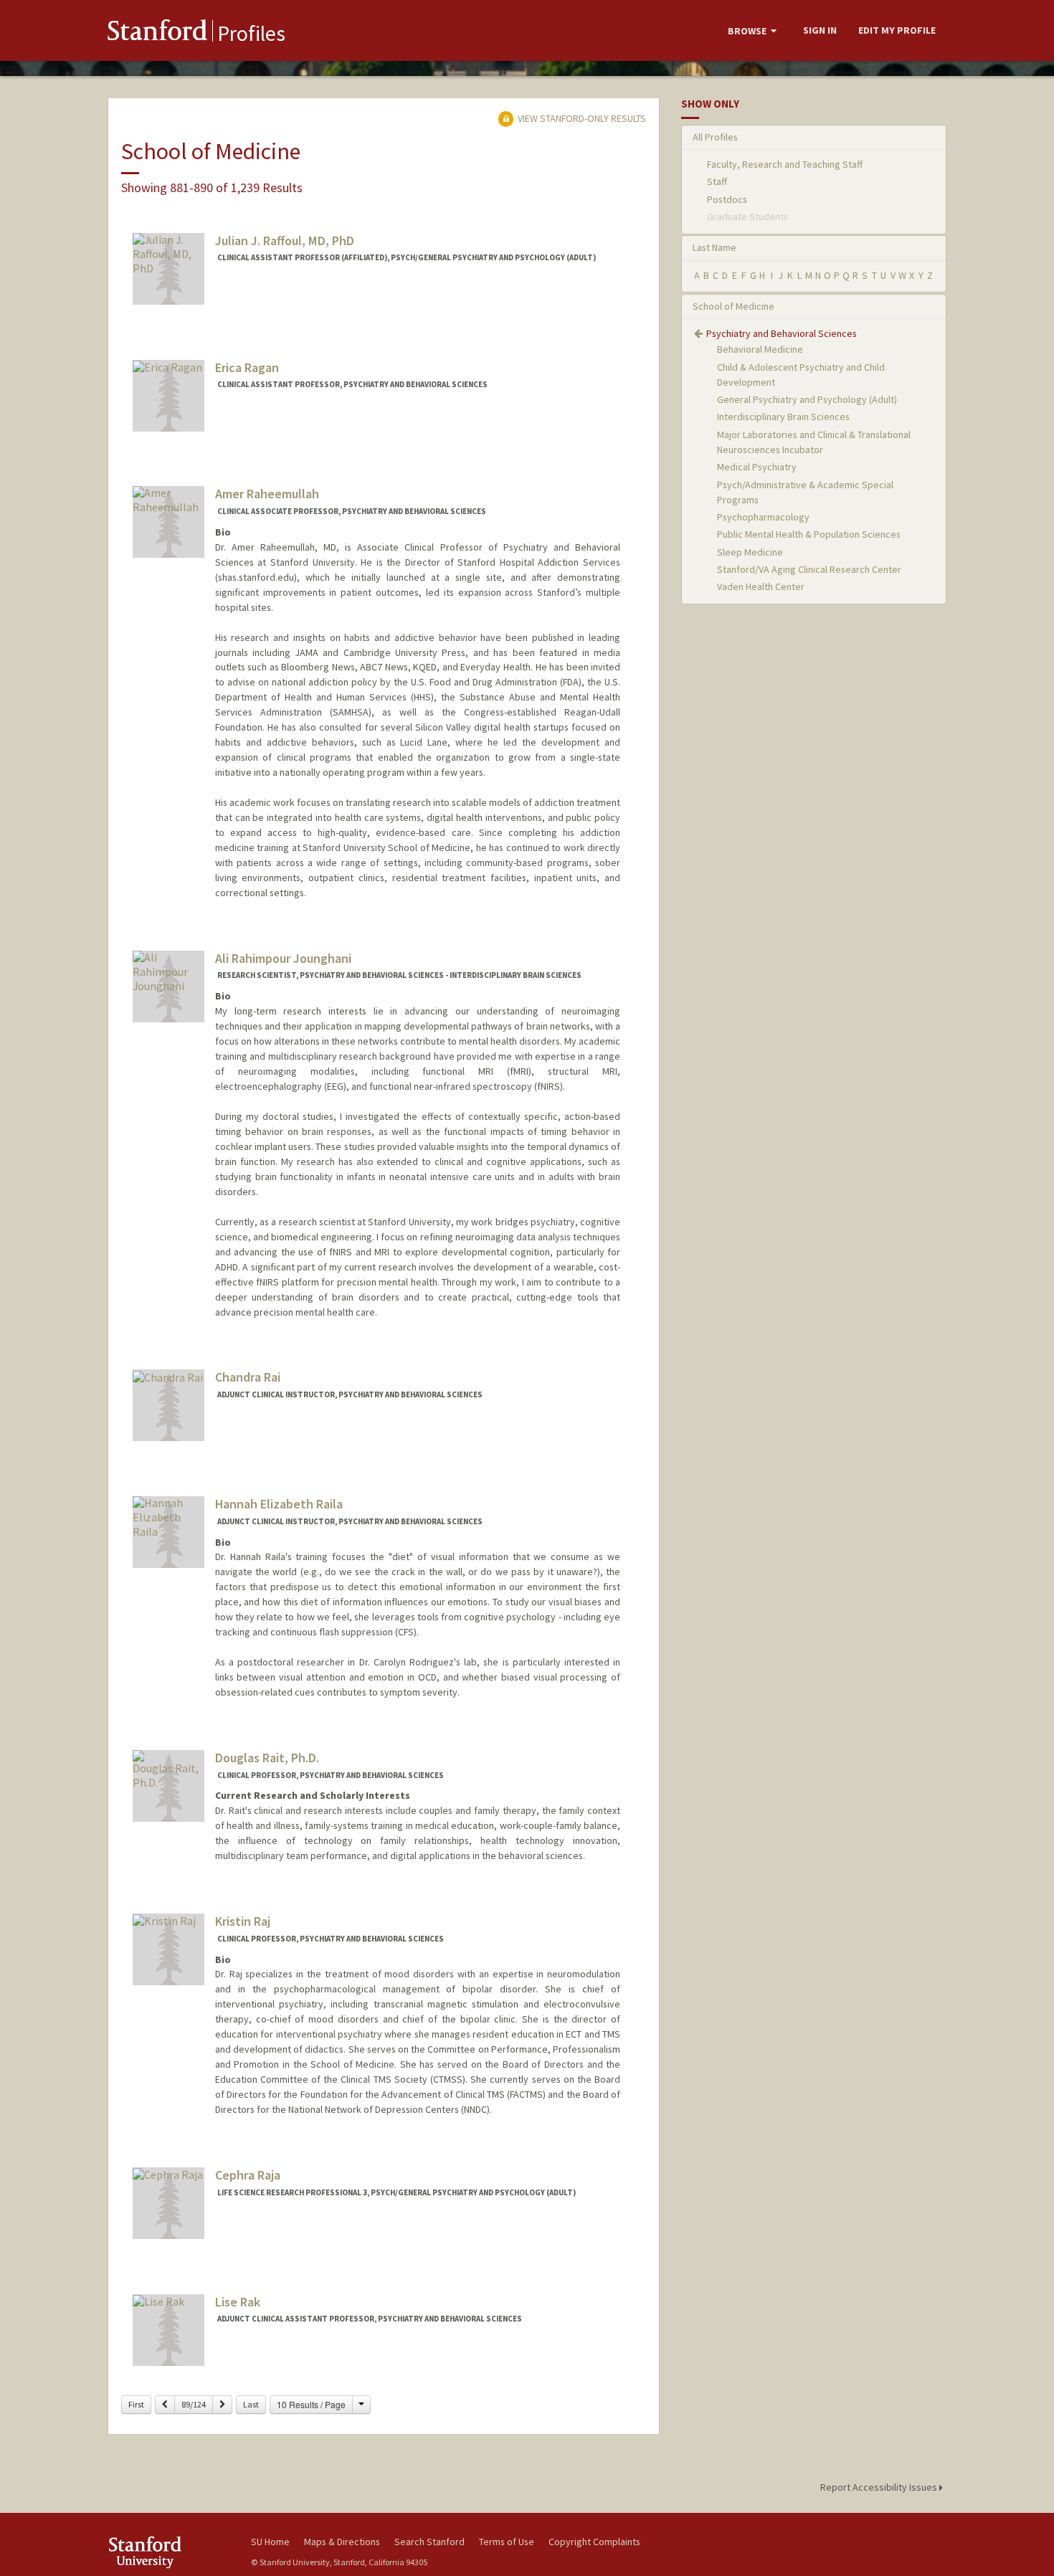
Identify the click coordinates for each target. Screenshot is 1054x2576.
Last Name (714, 247)
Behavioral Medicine (760, 349)
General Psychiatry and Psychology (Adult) (807, 399)
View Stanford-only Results (581, 118)
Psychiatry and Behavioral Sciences (782, 333)
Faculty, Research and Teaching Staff (785, 164)
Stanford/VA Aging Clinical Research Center (809, 569)
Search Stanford (429, 2542)
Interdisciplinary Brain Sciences (783, 417)
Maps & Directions (342, 2542)
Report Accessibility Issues (880, 2487)
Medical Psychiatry (757, 467)
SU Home (270, 2542)
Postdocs (727, 199)
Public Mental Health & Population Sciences (809, 534)
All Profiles (715, 137)
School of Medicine (733, 306)
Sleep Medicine (750, 552)
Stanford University (168, 2552)
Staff (717, 181)
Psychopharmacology (763, 517)
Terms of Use (507, 2542)
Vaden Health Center (761, 586)
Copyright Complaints (594, 2542)
